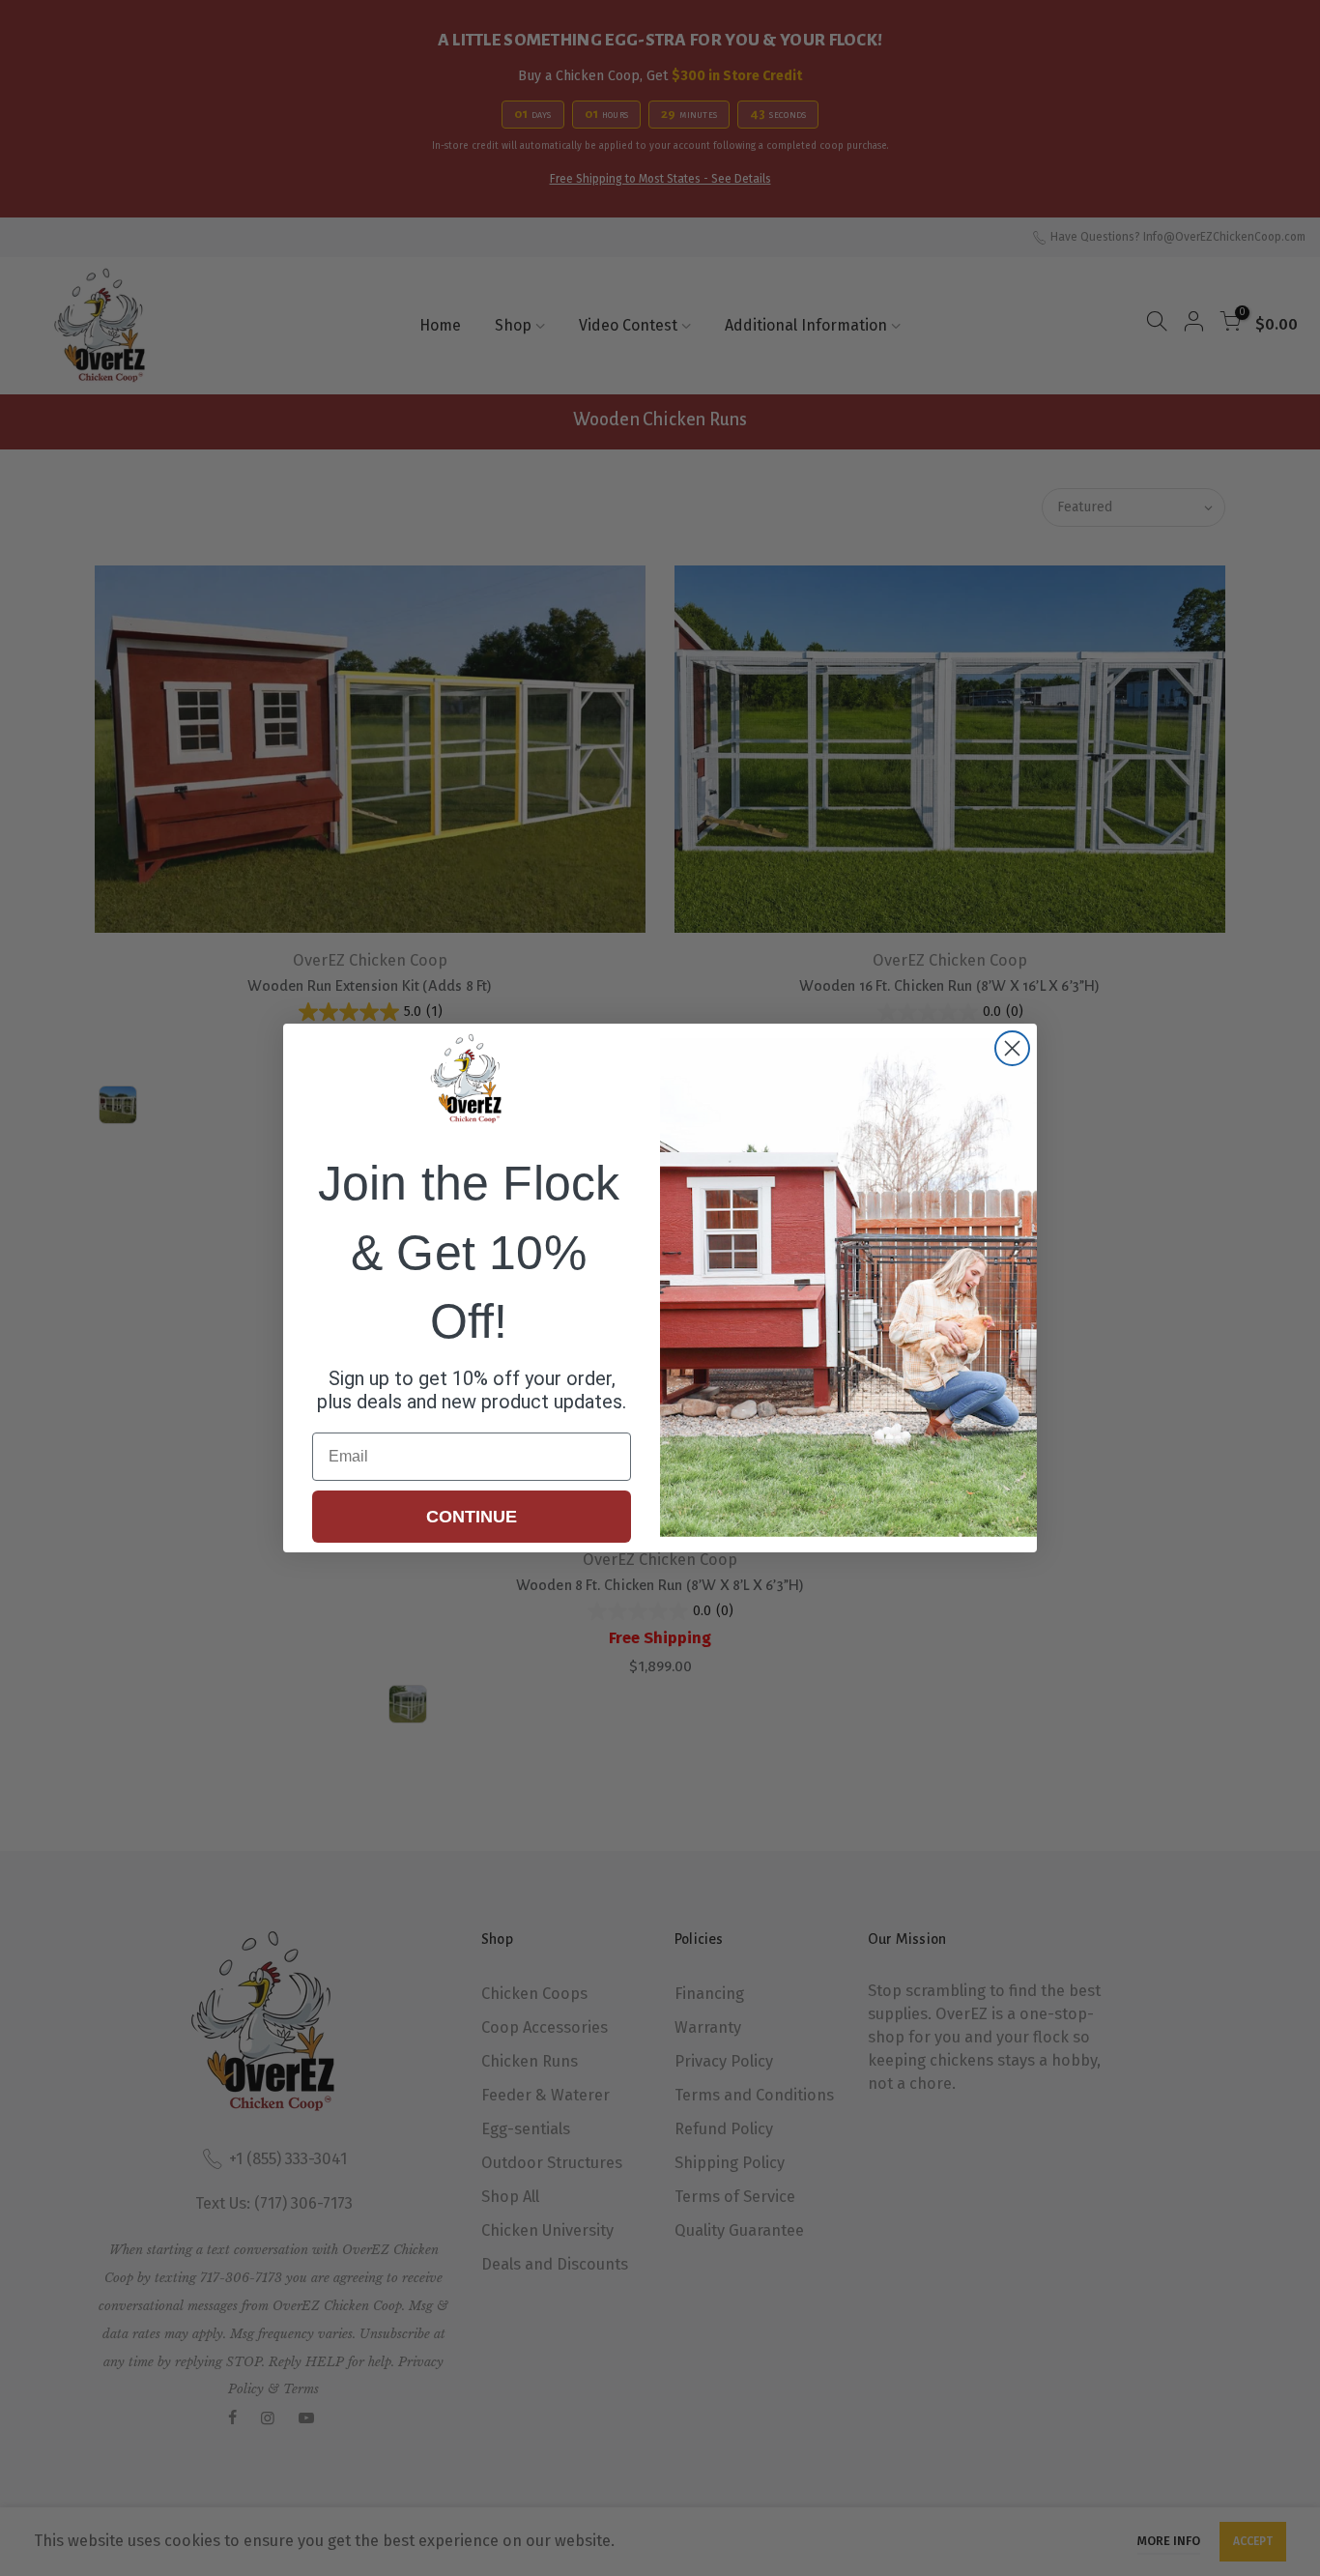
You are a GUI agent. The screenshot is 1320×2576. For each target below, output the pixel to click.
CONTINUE (472, 1517)
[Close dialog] (1012, 1048)
